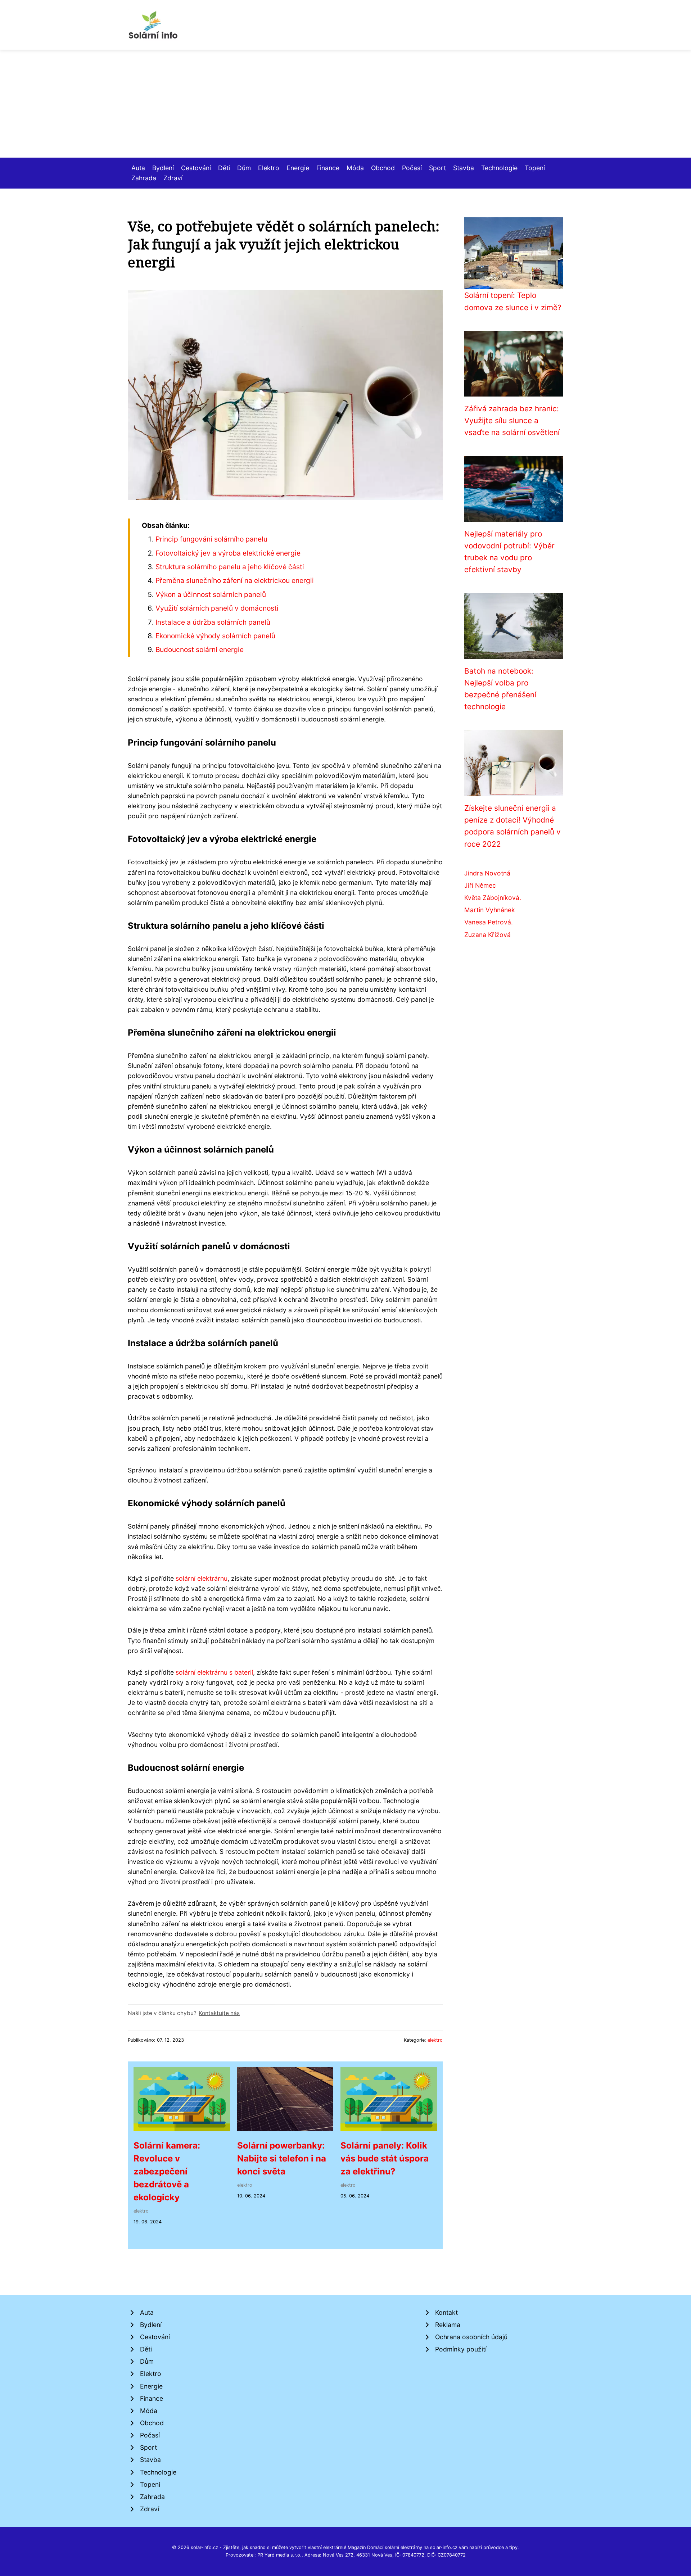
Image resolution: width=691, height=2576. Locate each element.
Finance (328, 168)
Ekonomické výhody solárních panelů (215, 636)
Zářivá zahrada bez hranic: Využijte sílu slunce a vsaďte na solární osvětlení (512, 421)
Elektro (269, 168)
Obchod (383, 168)
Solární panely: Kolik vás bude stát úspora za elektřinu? (385, 2158)
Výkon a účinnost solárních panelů (211, 594)
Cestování (196, 168)
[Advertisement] (345, 104)
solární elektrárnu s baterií (214, 1672)
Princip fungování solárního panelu (211, 539)
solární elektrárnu (202, 1578)
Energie (298, 168)
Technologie (499, 168)
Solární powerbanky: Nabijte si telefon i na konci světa (282, 2158)
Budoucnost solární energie (200, 649)
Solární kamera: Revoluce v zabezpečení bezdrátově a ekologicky (167, 2171)
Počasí (412, 168)
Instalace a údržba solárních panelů (213, 622)
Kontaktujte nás (219, 2013)
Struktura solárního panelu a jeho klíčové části (230, 567)
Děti (224, 168)
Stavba (464, 168)
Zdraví (173, 178)
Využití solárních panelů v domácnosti (217, 608)
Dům (244, 168)
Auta (138, 168)
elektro (435, 2040)
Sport (437, 168)
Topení (535, 168)
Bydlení (163, 168)
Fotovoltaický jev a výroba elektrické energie (228, 553)
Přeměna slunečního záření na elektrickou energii (235, 580)
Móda (355, 168)
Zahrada (144, 178)
